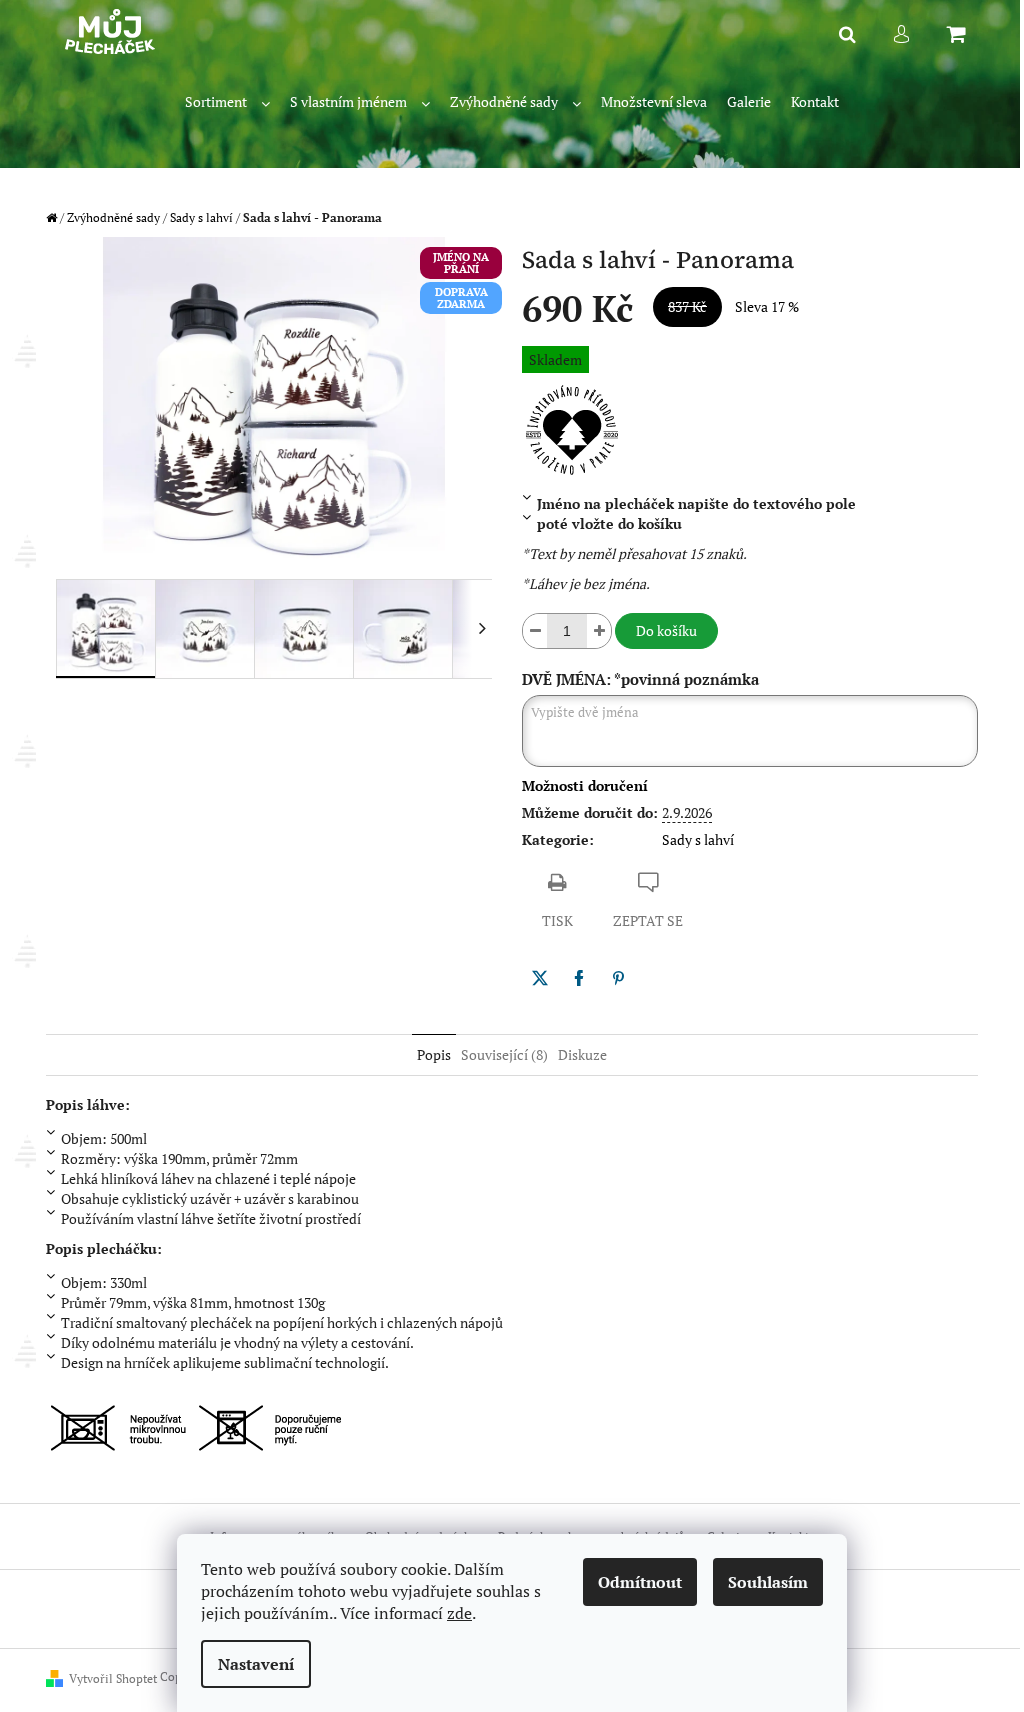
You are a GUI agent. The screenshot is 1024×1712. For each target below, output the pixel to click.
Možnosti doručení (585, 785)
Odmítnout (640, 1582)
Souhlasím (768, 1582)
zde (459, 1613)
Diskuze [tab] (582, 1054)
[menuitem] (227, 102)
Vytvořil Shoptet (113, 1678)
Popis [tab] (434, 1054)
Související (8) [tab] (504, 1054)
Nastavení (256, 1664)
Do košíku (666, 630)
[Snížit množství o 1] (535, 631)
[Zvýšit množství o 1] (599, 631)
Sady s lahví (698, 839)
